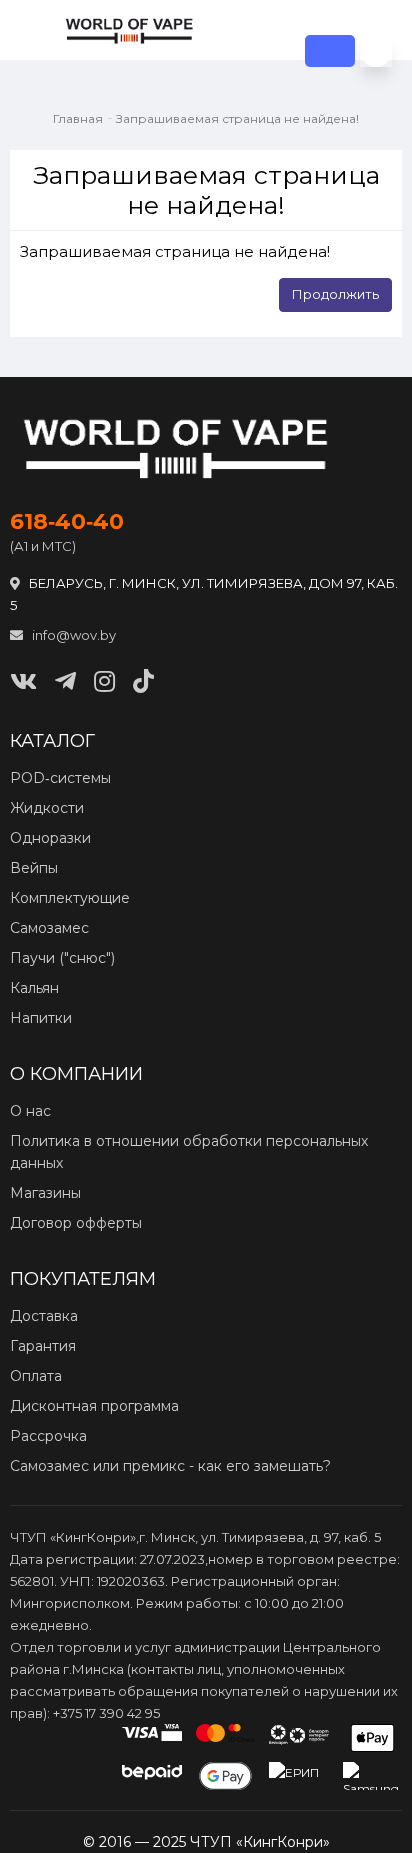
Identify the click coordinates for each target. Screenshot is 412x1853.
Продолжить (335, 294)
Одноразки (50, 838)
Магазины (45, 1193)
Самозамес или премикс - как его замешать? (170, 1466)
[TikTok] (143, 681)
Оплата (36, 1376)
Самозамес (49, 928)
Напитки (41, 1018)
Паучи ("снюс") (62, 958)
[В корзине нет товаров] (376, 51)
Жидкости (47, 808)
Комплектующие (70, 898)
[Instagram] (104, 681)
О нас (30, 1111)
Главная (78, 118)
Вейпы (34, 868)
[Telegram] (65, 681)
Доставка (44, 1316)
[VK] (23, 681)
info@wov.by (72, 635)
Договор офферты (76, 1223)
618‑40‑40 (67, 522)
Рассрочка (48, 1436)
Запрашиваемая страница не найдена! (237, 118)
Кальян (34, 988)
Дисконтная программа (94, 1406)
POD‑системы (60, 778)
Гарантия (43, 1346)
